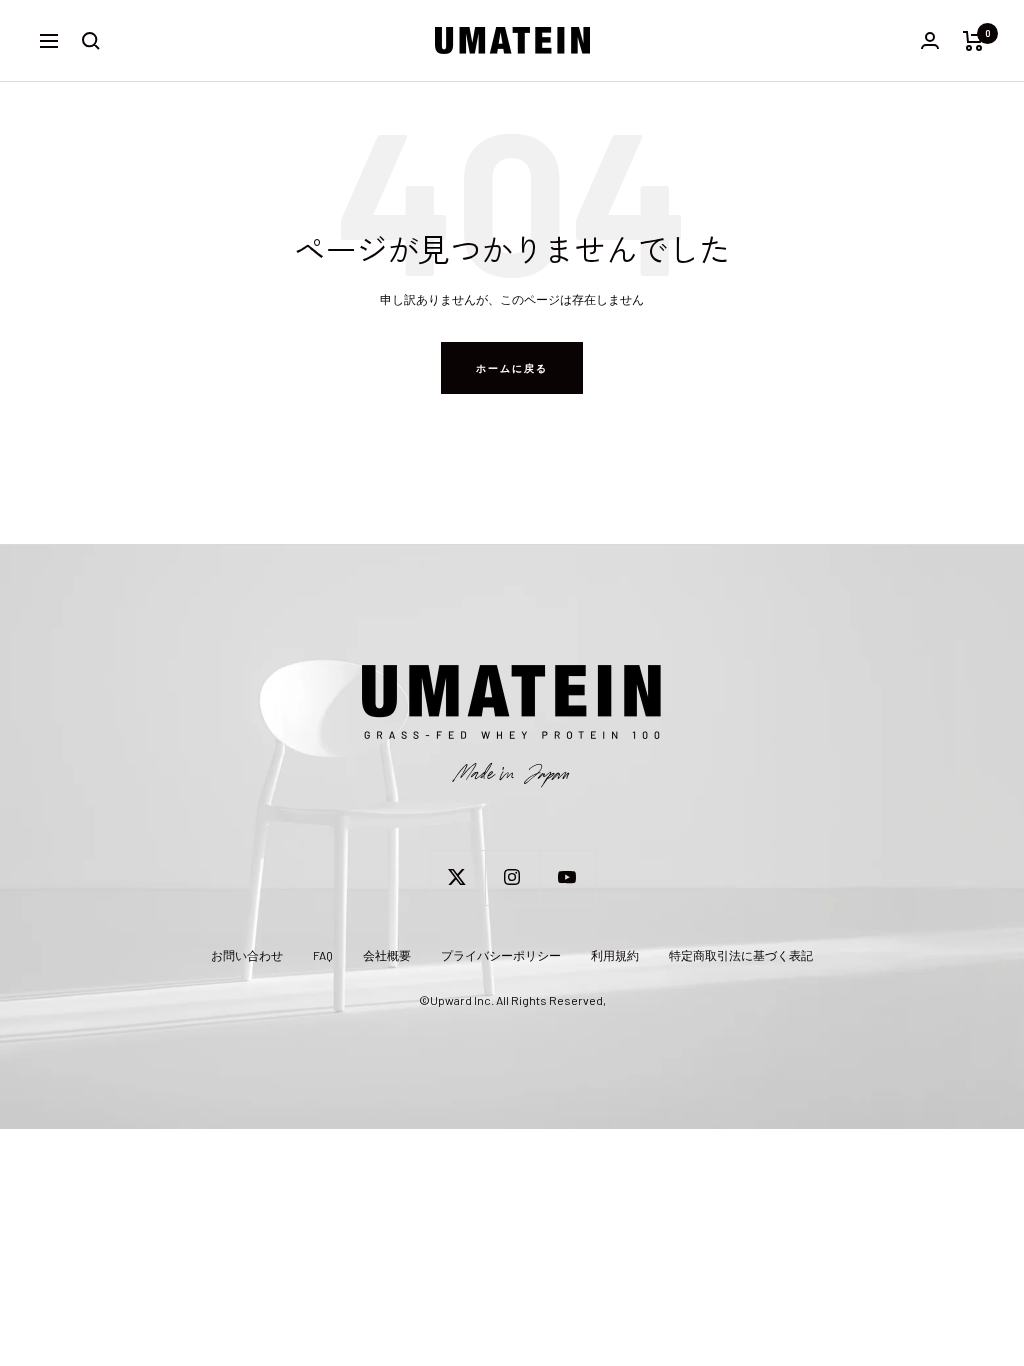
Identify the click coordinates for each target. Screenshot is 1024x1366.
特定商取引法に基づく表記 (741, 955)
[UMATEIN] (512, 727)
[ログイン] (930, 40)
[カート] (973, 41)
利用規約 (615, 955)
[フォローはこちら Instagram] (512, 877)
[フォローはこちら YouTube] (567, 877)
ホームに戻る (512, 368)
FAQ (323, 955)
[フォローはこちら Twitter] (457, 877)
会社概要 (387, 955)
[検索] (91, 41)
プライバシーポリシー (501, 955)
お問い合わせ (247, 955)
